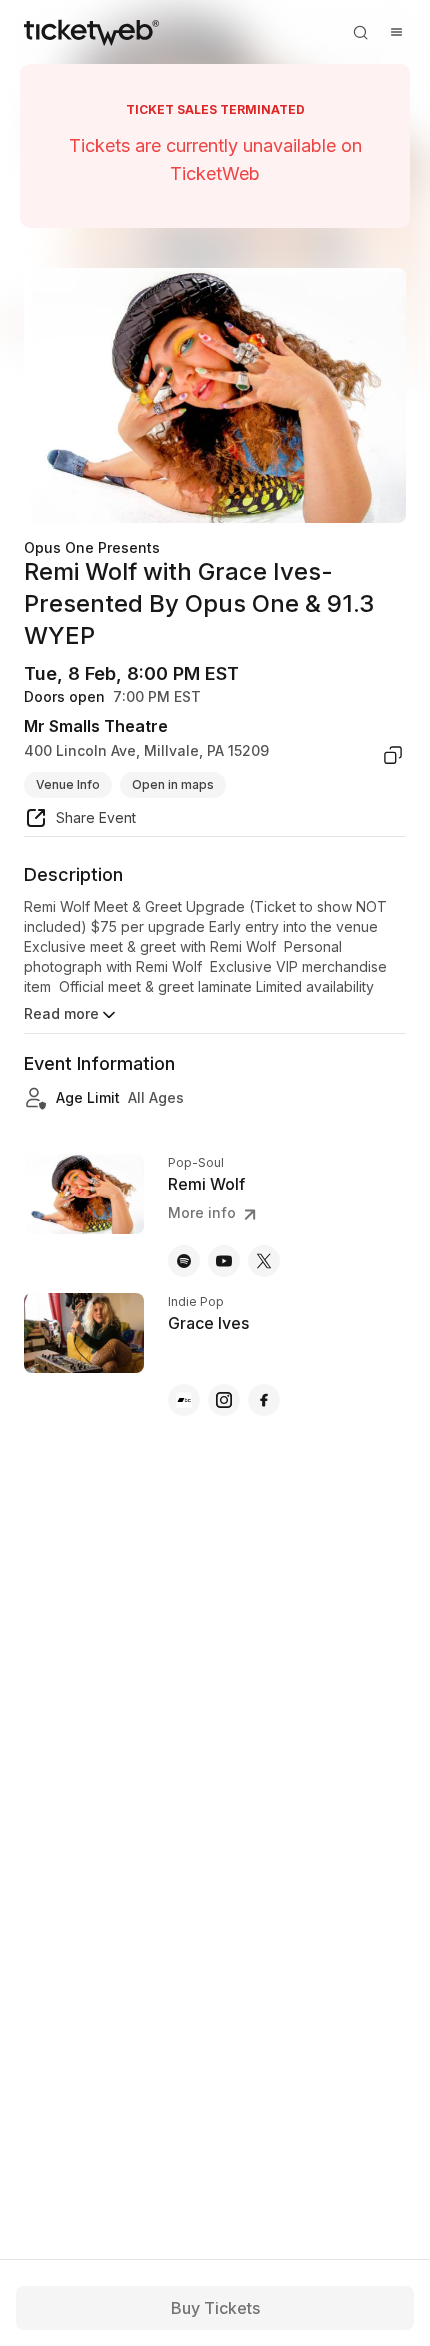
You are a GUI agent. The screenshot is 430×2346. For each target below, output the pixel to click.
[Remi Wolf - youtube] (224, 1261)
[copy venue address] (393, 755)
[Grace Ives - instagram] (224, 1400)
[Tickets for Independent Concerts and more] (91, 32)
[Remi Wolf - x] (264, 1261)
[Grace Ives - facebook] (264, 1400)
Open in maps (173, 784)
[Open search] (360, 32)
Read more (61, 1013)
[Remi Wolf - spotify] (184, 1261)
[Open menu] (396, 32)
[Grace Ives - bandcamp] (184, 1400)
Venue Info (68, 784)
